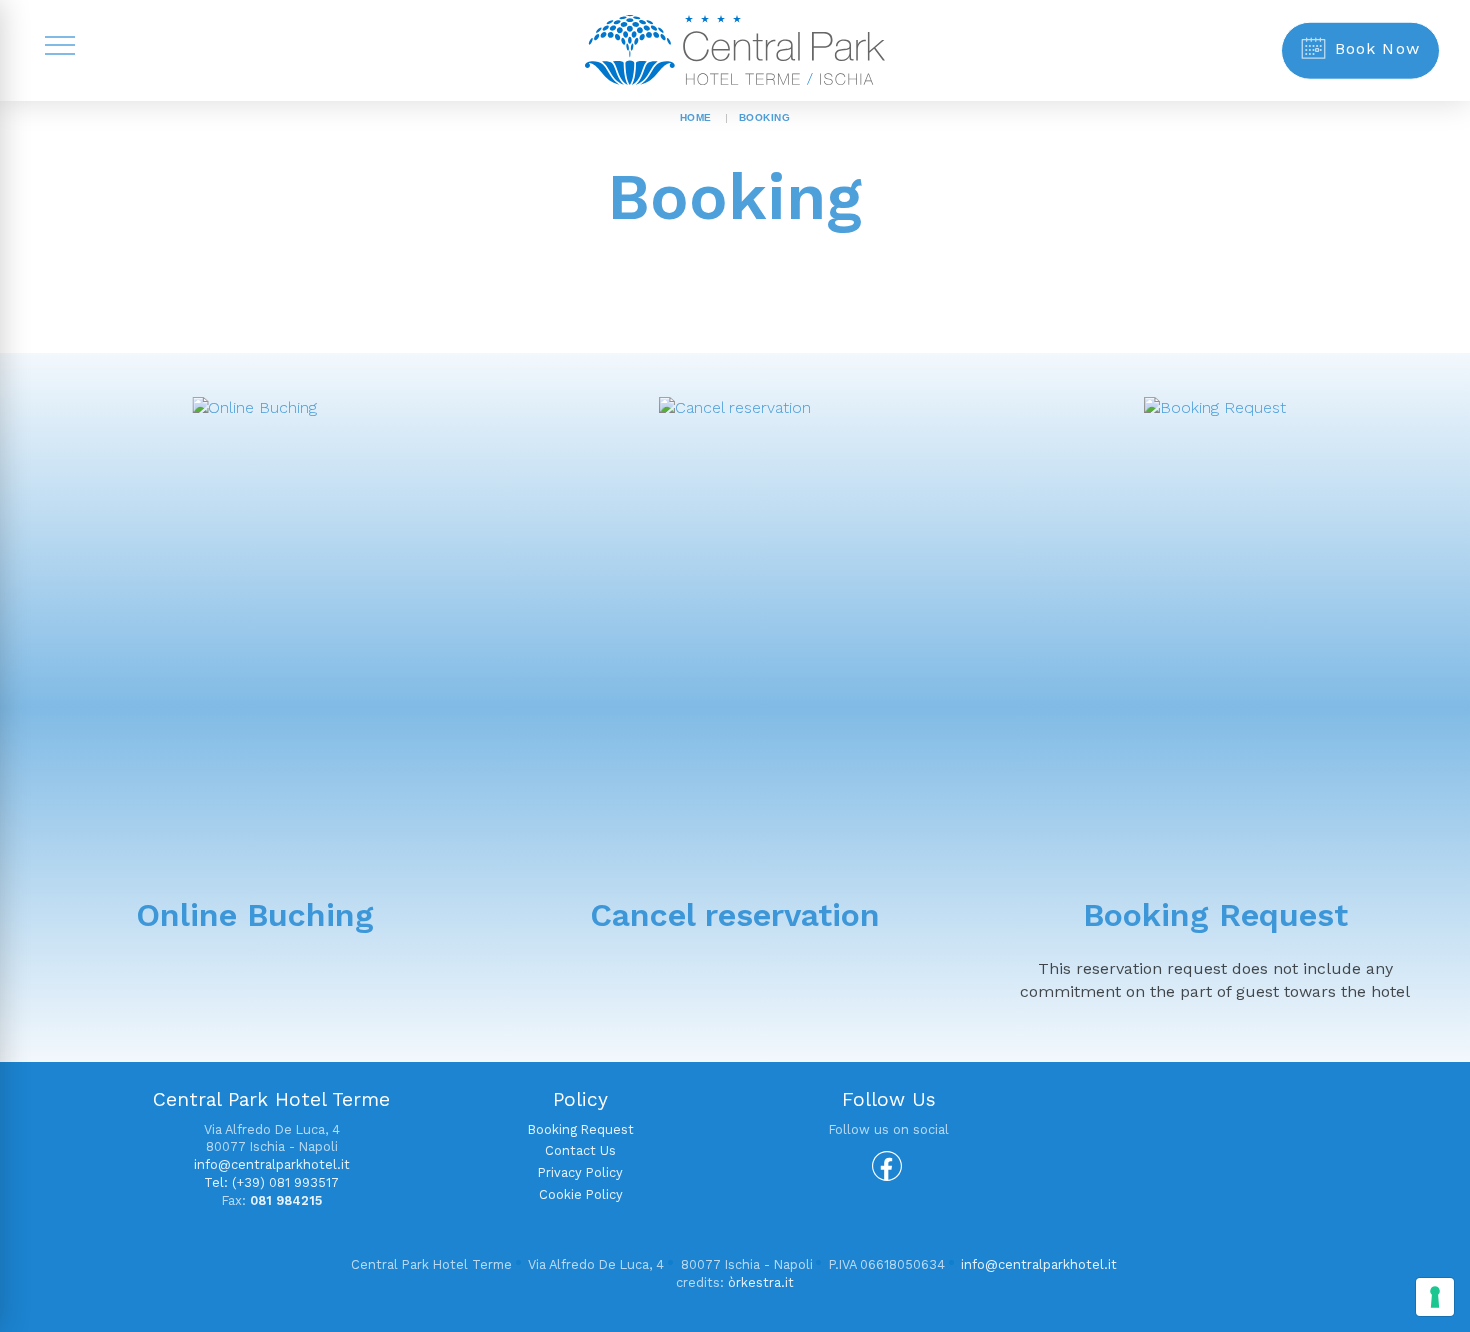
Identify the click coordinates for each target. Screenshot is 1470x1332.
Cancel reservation (735, 915)
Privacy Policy (580, 1172)
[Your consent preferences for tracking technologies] (1435, 1297)
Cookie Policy (581, 1194)
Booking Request (1215, 915)
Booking (765, 117)
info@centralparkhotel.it (272, 1164)
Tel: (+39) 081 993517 (271, 1182)
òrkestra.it (761, 1282)
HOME (696, 117)
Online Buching (255, 915)
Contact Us (580, 1150)
